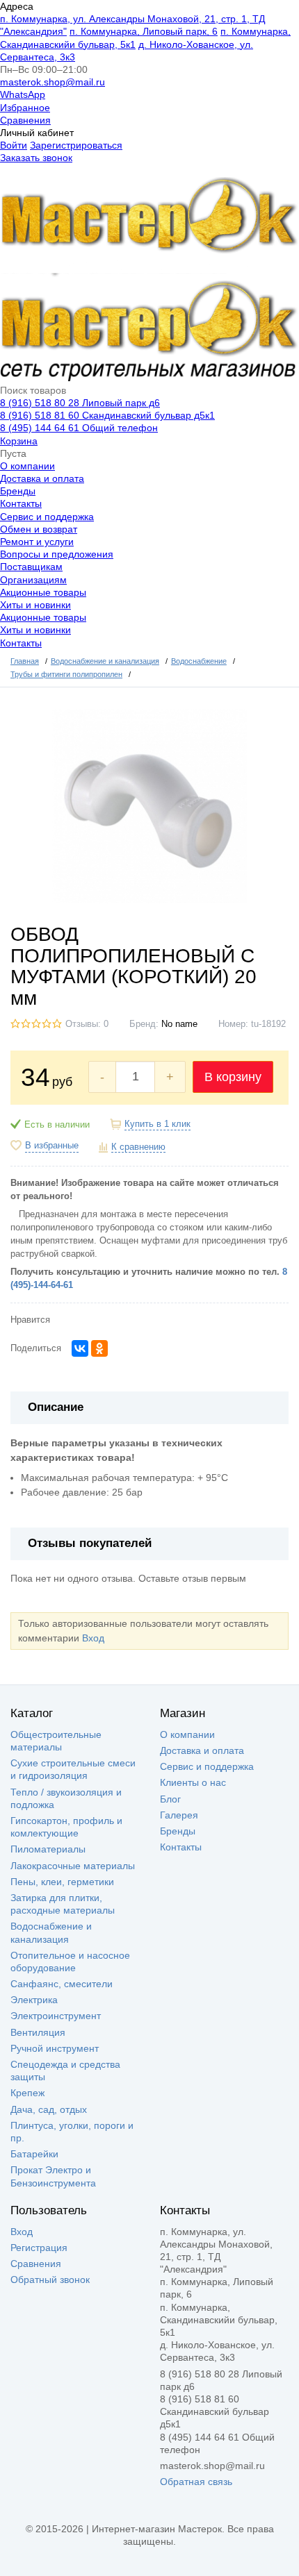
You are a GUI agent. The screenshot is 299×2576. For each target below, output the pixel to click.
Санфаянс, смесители (62, 1984)
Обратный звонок (50, 2280)
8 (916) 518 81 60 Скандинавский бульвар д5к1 (107, 415)
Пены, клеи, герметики (62, 1882)
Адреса (17, 6)
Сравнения (25, 120)
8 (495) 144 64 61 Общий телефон (79, 428)
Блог (170, 1799)
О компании (27, 466)
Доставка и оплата (42, 478)
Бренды (18, 491)
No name (179, 1024)
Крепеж (27, 2093)
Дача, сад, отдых (49, 2109)
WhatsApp (23, 94)
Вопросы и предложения (57, 554)
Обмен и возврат (39, 529)
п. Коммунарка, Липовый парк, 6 (144, 31)
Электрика (34, 2000)
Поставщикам (31, 567)
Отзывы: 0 (87, 1024)
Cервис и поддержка (47, 517)
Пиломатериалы (48, 1849)
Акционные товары (43, 592)
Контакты (21, 503)
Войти (14, 145)
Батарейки (34, 2154)
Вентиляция (38, 2032)
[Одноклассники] (99, 1348)
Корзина (19, 441)
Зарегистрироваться (76, 145)
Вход (93, 1638)
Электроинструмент (56, 2016)
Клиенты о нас (193, 1782)
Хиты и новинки (35, 605)
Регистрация (39, 2248)
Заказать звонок (36, 158)
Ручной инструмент (55, 2048)
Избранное (25, 108)
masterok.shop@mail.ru (52, 82)
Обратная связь (196, 2482)
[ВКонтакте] (80, 1348)
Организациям (33, 580)
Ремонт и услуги (37, 542)
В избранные (52, 1146)
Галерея (179, 1815)
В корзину (233, 1077)
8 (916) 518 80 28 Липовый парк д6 (80, 403)
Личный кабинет (37, 133)
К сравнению (138, 1147)
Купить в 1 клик (157, 1124)
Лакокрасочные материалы (73, 1866)
